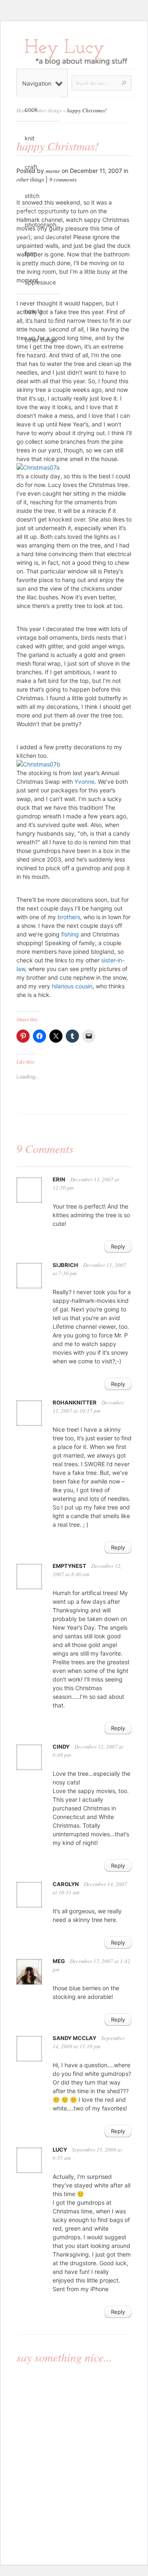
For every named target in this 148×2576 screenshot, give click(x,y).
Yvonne (84, 781)
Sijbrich (65, 1265)
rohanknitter (75, 1402)
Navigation (37, 83)
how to (34, 311)
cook (31, 109)
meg (59, 1961)
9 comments (63, 179)
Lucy (60, 2150)
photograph (40, 225)
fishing (70, 934)
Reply (118, 1246)
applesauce (40, 282)
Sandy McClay (74, 2038)
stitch (32, 196)
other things (41, 340)
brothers (69, 917)
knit (30, 138)
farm (31, 253)
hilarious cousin (72, 986)
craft (31, 167)
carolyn (66, 1884)
